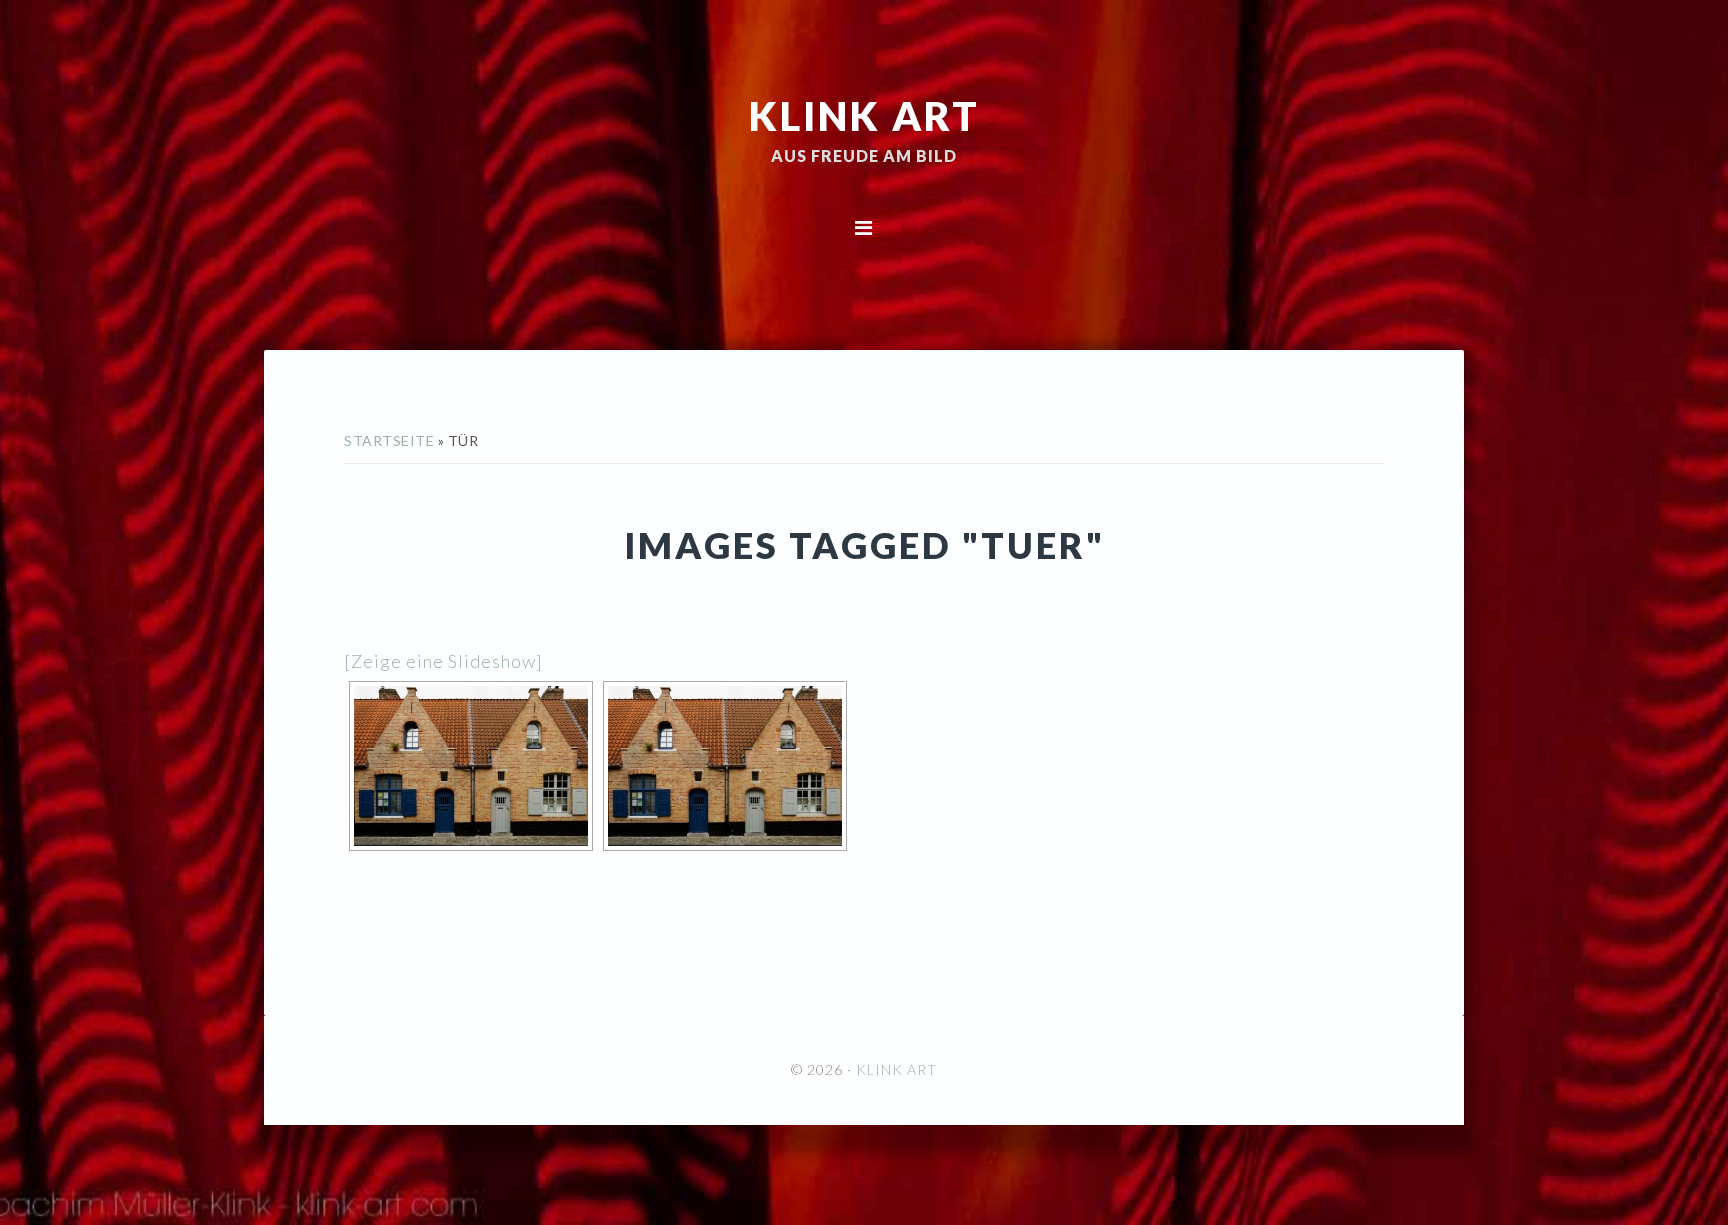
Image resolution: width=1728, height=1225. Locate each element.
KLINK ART (864, 115)
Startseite (389, 440)
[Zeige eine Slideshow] (443, 661)
